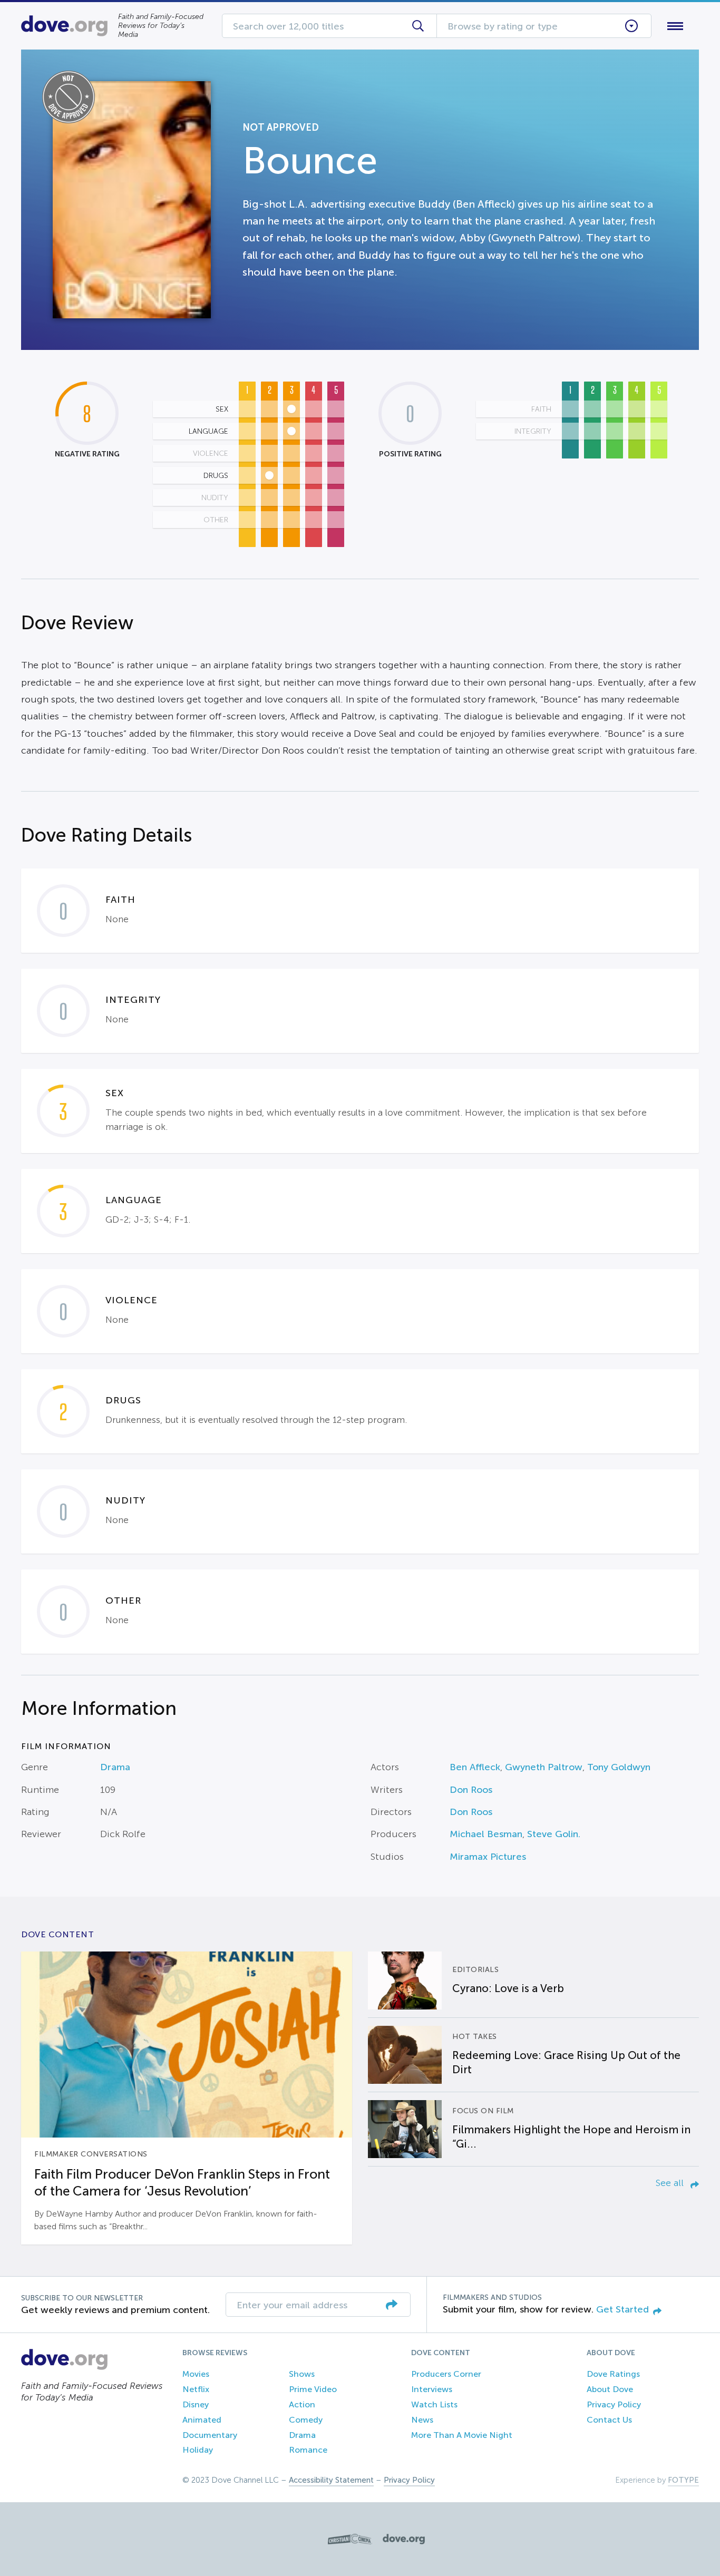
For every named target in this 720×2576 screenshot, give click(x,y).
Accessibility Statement (331, 2480)
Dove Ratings (613, 2374)
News (422, 2420)
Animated (202, 2420)
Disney (196, 2404)
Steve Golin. (554, 1834)
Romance (308, 2450)
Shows (302, 2374)
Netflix (196, 2389)
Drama (115, 1767)
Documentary (210, 2435)
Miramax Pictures (488, 1857)
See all (671, 2183)
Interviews (432, 2389)
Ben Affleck (475, 1767)
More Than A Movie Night (462, 2435)
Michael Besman (486, 1834)
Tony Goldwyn (619, 1767)
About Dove (610, 2389)
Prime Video (313, 2389)
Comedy (306, 2420)
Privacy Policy (614, 2404)
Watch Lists (434, 2404)
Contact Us (609, 2420)
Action (302, 2404)
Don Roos (471, 1790)
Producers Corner (446, 2374)
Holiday (198, 2450)
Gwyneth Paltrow (544, 1767)
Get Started (622, 2309)
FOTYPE (683, 2480)
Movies (196, 2374)
